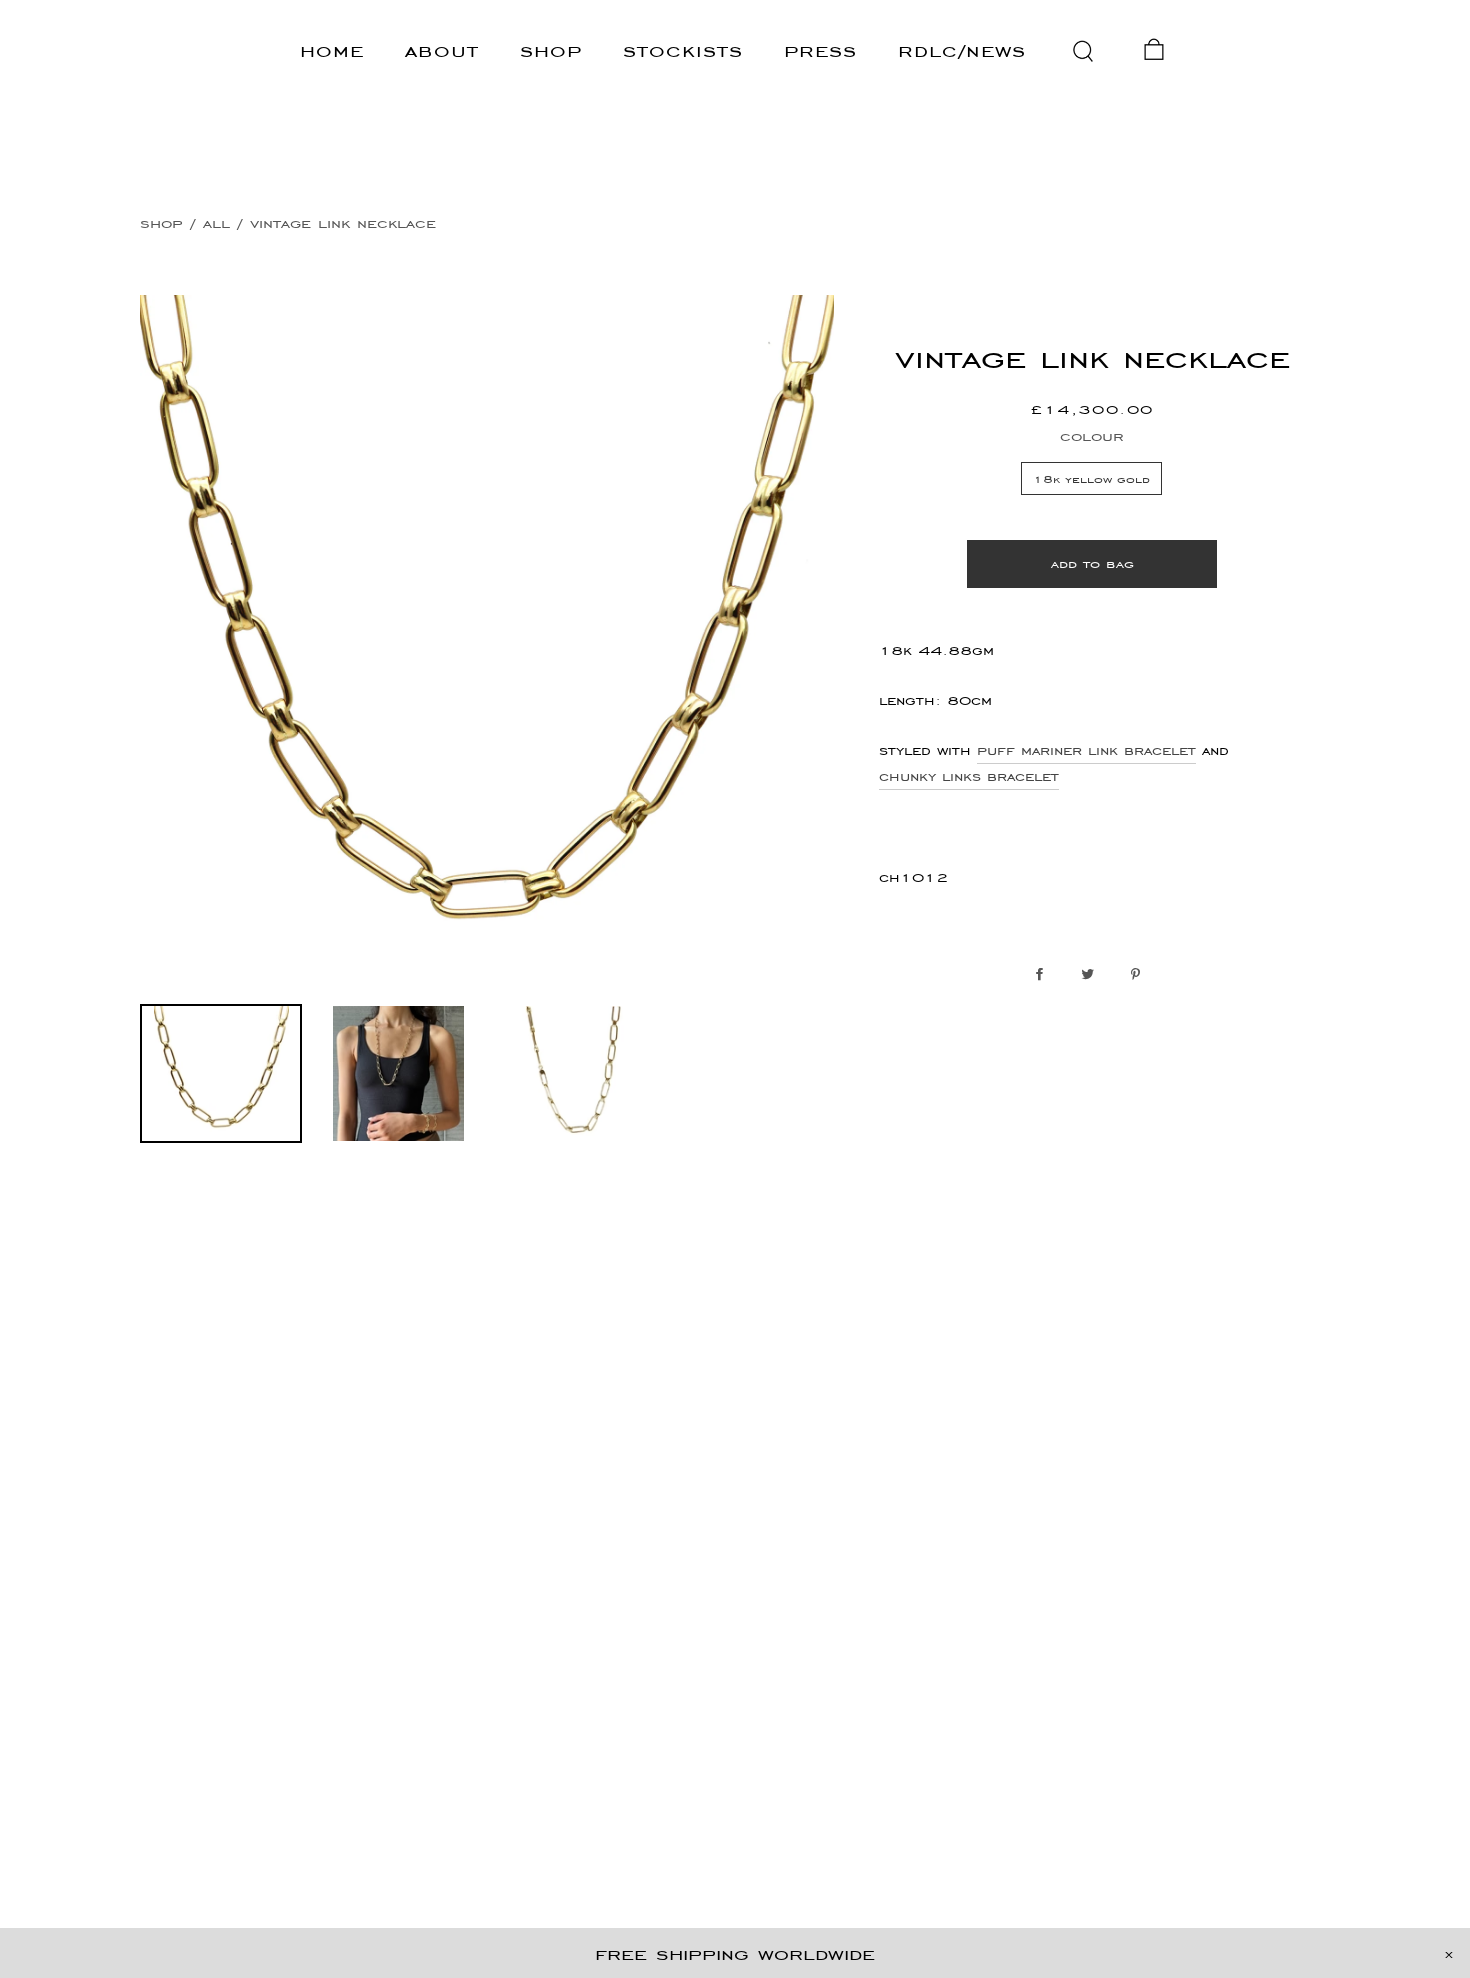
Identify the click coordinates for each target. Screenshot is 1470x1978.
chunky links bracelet (969, 776)
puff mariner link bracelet (1086, 750)
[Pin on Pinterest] (1140, 975)
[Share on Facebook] (1044, 975)
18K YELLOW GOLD (1091, 478)
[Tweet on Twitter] (1092, 975)
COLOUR (1092, 435)
